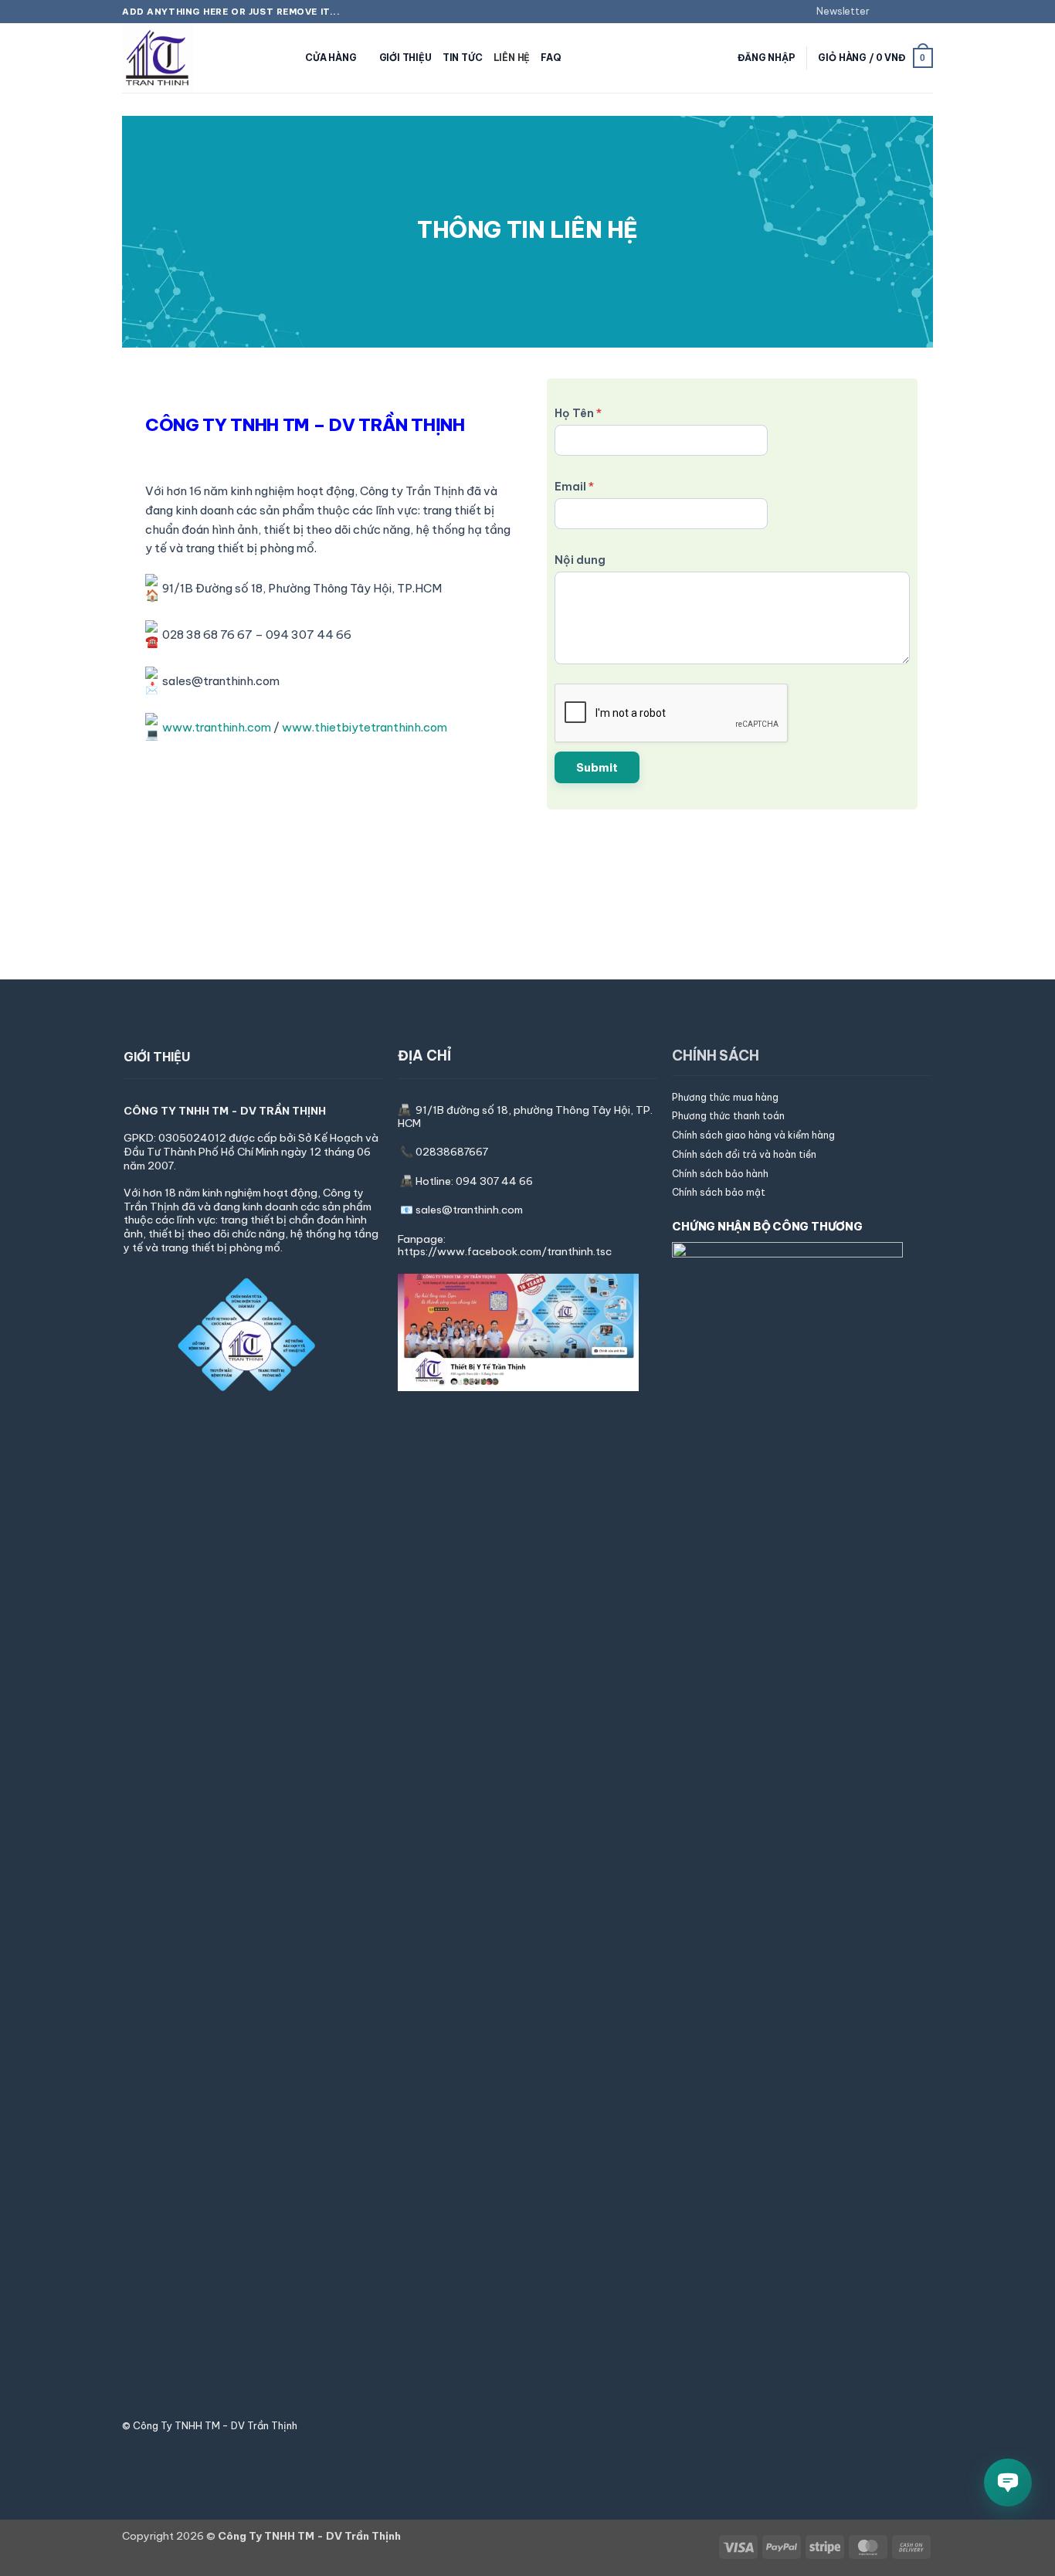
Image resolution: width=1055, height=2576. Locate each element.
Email (574, 486)
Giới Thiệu (405, 58)
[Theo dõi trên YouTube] (545, 2426)
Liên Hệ (512, 58)
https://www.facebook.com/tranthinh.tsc (505, 1251)
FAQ (551, 58)
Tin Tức (463, 58)
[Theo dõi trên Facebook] (884, 12)
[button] (836, 12)
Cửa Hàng (331, 58)
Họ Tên (578, 413)
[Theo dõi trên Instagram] (898, 12)
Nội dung (580, 560)
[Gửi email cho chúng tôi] (926, 12)
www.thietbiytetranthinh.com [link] (365, 728)
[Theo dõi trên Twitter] (912, 12)
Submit (597, 767)
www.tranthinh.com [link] (217, 728)
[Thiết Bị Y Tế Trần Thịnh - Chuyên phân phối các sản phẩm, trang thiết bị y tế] (199, 58)
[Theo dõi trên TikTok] (527, 2426)
